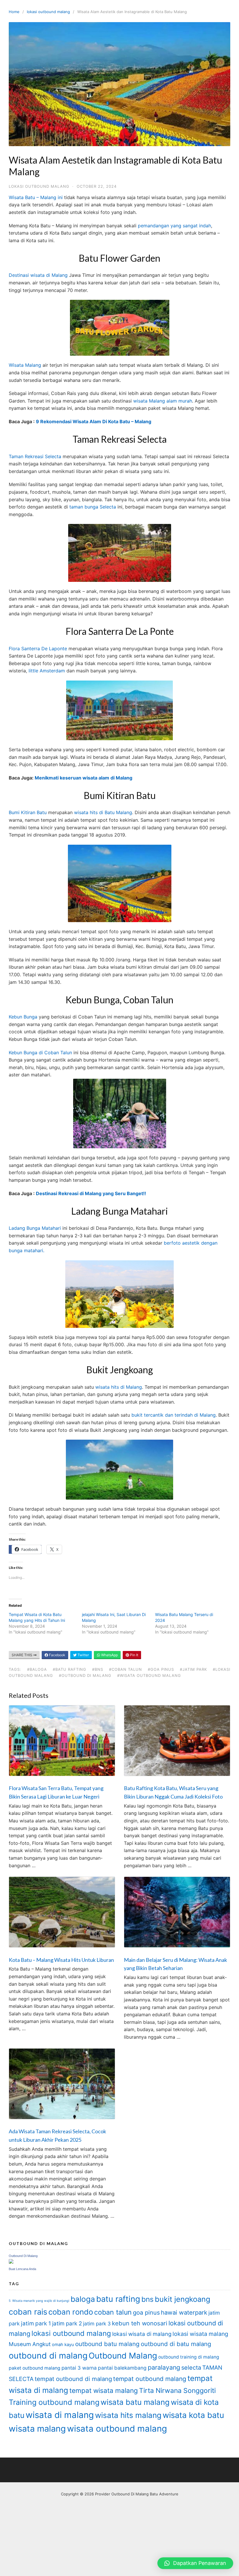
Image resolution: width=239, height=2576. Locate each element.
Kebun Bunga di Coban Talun (40, 1053)
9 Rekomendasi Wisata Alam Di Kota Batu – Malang (94, 421)
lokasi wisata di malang (142, 2334)
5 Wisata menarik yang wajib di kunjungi (39, 2301)
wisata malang (37, 2429)
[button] (195, 2563)
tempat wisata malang (104, 2390)
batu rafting (118, 2299)
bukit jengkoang (182, 2299)
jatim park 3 (97, 2323)
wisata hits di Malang (119, 1387)
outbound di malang (48, 2356)
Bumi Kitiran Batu (28, 812)
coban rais (28, 2312)
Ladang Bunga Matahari (35, 1228)
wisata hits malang (128, 2415)
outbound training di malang (189, 2357)
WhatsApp (109, 1655)
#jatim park (193, 1669)
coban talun (113, 2312)
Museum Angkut (30, 2344)
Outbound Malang (123, 2356)
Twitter (83, 1655)
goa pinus (146, 2313)
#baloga (37, 1669)
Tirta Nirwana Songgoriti (177, 2391)
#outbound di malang (85, 1675)
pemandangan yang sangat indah (174, 226)
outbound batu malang (107, 2344)
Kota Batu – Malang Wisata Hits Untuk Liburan (61, 1960)
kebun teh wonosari (140, 2323)
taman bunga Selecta (93, 507)
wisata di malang (60, 2415)
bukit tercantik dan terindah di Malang (174, 1415)
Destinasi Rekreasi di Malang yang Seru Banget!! (91, 1193)
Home (14, 12)
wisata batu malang (135, 2402)
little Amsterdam (46, 671)
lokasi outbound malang (48, 12)
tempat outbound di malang (73, 2379)
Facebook (57, 1655)
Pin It (134, 1655)
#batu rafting (70, 1669)
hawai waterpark (184, 2312)
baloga (83, 2299)
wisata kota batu (193, 2415)
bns (147, 2299)
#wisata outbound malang (149, 1675)
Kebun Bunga (23, 1017)
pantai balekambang (122, 2368)
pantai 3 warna (79, 2368)
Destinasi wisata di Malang (38, 275)
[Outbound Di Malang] (11, 2262)
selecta (191, 2368)
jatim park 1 (36, 2323)
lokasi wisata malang (200, 2334)
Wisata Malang (25, 365)
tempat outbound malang (150, 2379)
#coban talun (125, 1669)
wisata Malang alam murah (163, 401)
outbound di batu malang (176, 2344)
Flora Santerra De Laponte (38, 649)
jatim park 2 (67, 2323)
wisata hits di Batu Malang (102, 812)
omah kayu (63, 2345)
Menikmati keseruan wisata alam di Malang (84, 778)
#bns (98, 1669)
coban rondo (71, 2312)
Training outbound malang (54, 2402)
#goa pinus (161, 1669)
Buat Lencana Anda (22, 2269)
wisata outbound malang (117, 2429)
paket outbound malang (35, 2368)
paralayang (164, 2367)
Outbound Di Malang (23, 2256)
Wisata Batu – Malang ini (36, 197)
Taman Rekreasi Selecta (35, 456)
